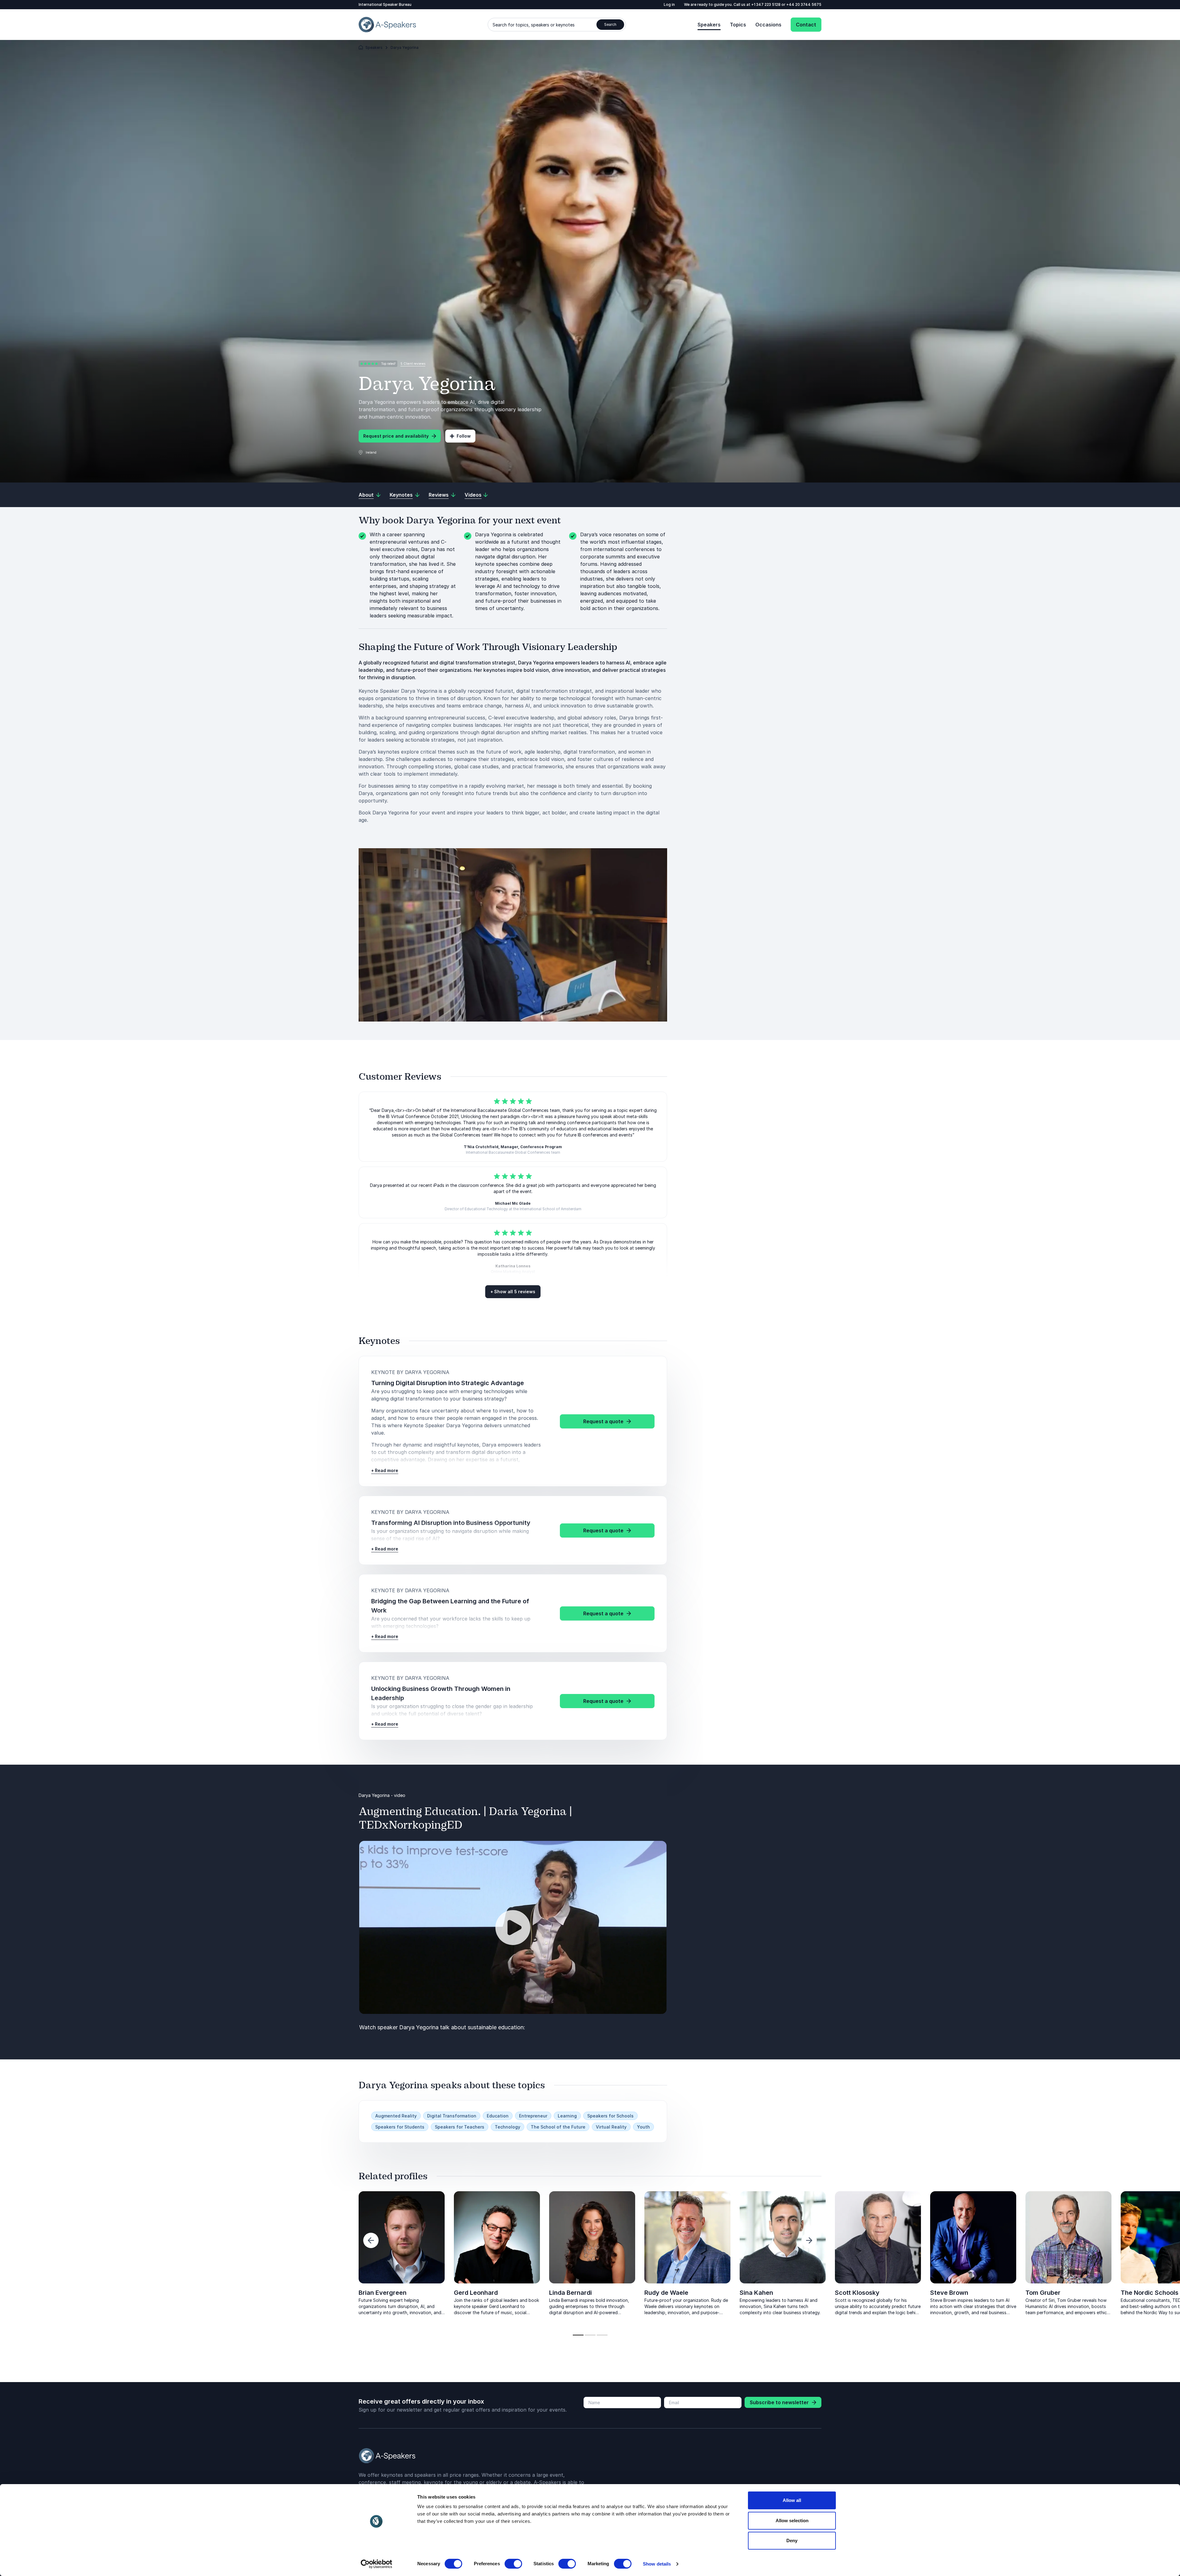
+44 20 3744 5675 (804, 4)
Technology (507, 2127)
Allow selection (792, 2521)
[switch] (513, 2564)
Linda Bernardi (570, 2293)
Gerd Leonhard (476, 2293)
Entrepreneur (533, 2116)
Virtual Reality (611, 2127)
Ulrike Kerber (283, 2293)
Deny (792, 2541)
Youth (643, 2127)
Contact (806, 25)
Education (498, 2116)
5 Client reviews (413, 364)
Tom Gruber (90, 2293)
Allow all (792, 2500)
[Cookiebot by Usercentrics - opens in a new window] (377, 2564)
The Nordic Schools (197, 2293)
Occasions (768, 25)
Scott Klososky (857, 2293)
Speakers (709, 25)
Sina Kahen (756, 2293)
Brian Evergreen (383, 2293)
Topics (738, 25)
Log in (669, 4)
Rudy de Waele (666, 2293)
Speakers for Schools (610, 2116)
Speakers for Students (400, 2127)
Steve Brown (949, 2293)
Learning (567, 2116)
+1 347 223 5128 (766, 4)
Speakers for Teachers (460, 2127)
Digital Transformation (452, 2116)
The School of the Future (558, 2127)
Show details (657, 2564)
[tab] (578, 2335)
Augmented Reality (396, 2116)
